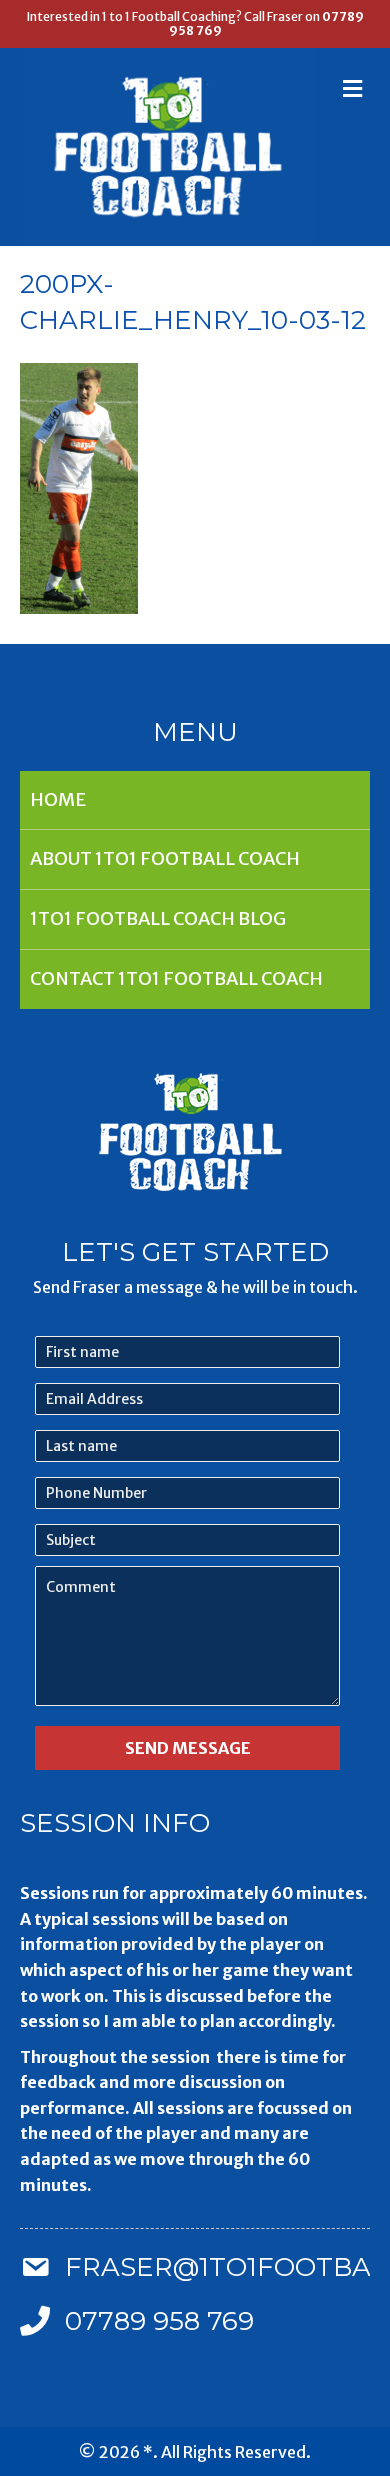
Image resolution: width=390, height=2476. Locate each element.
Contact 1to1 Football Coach (176, 978)
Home (58, 799)
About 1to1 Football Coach (165, 858)
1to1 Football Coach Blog (158, 918)
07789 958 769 (159, 2321)
